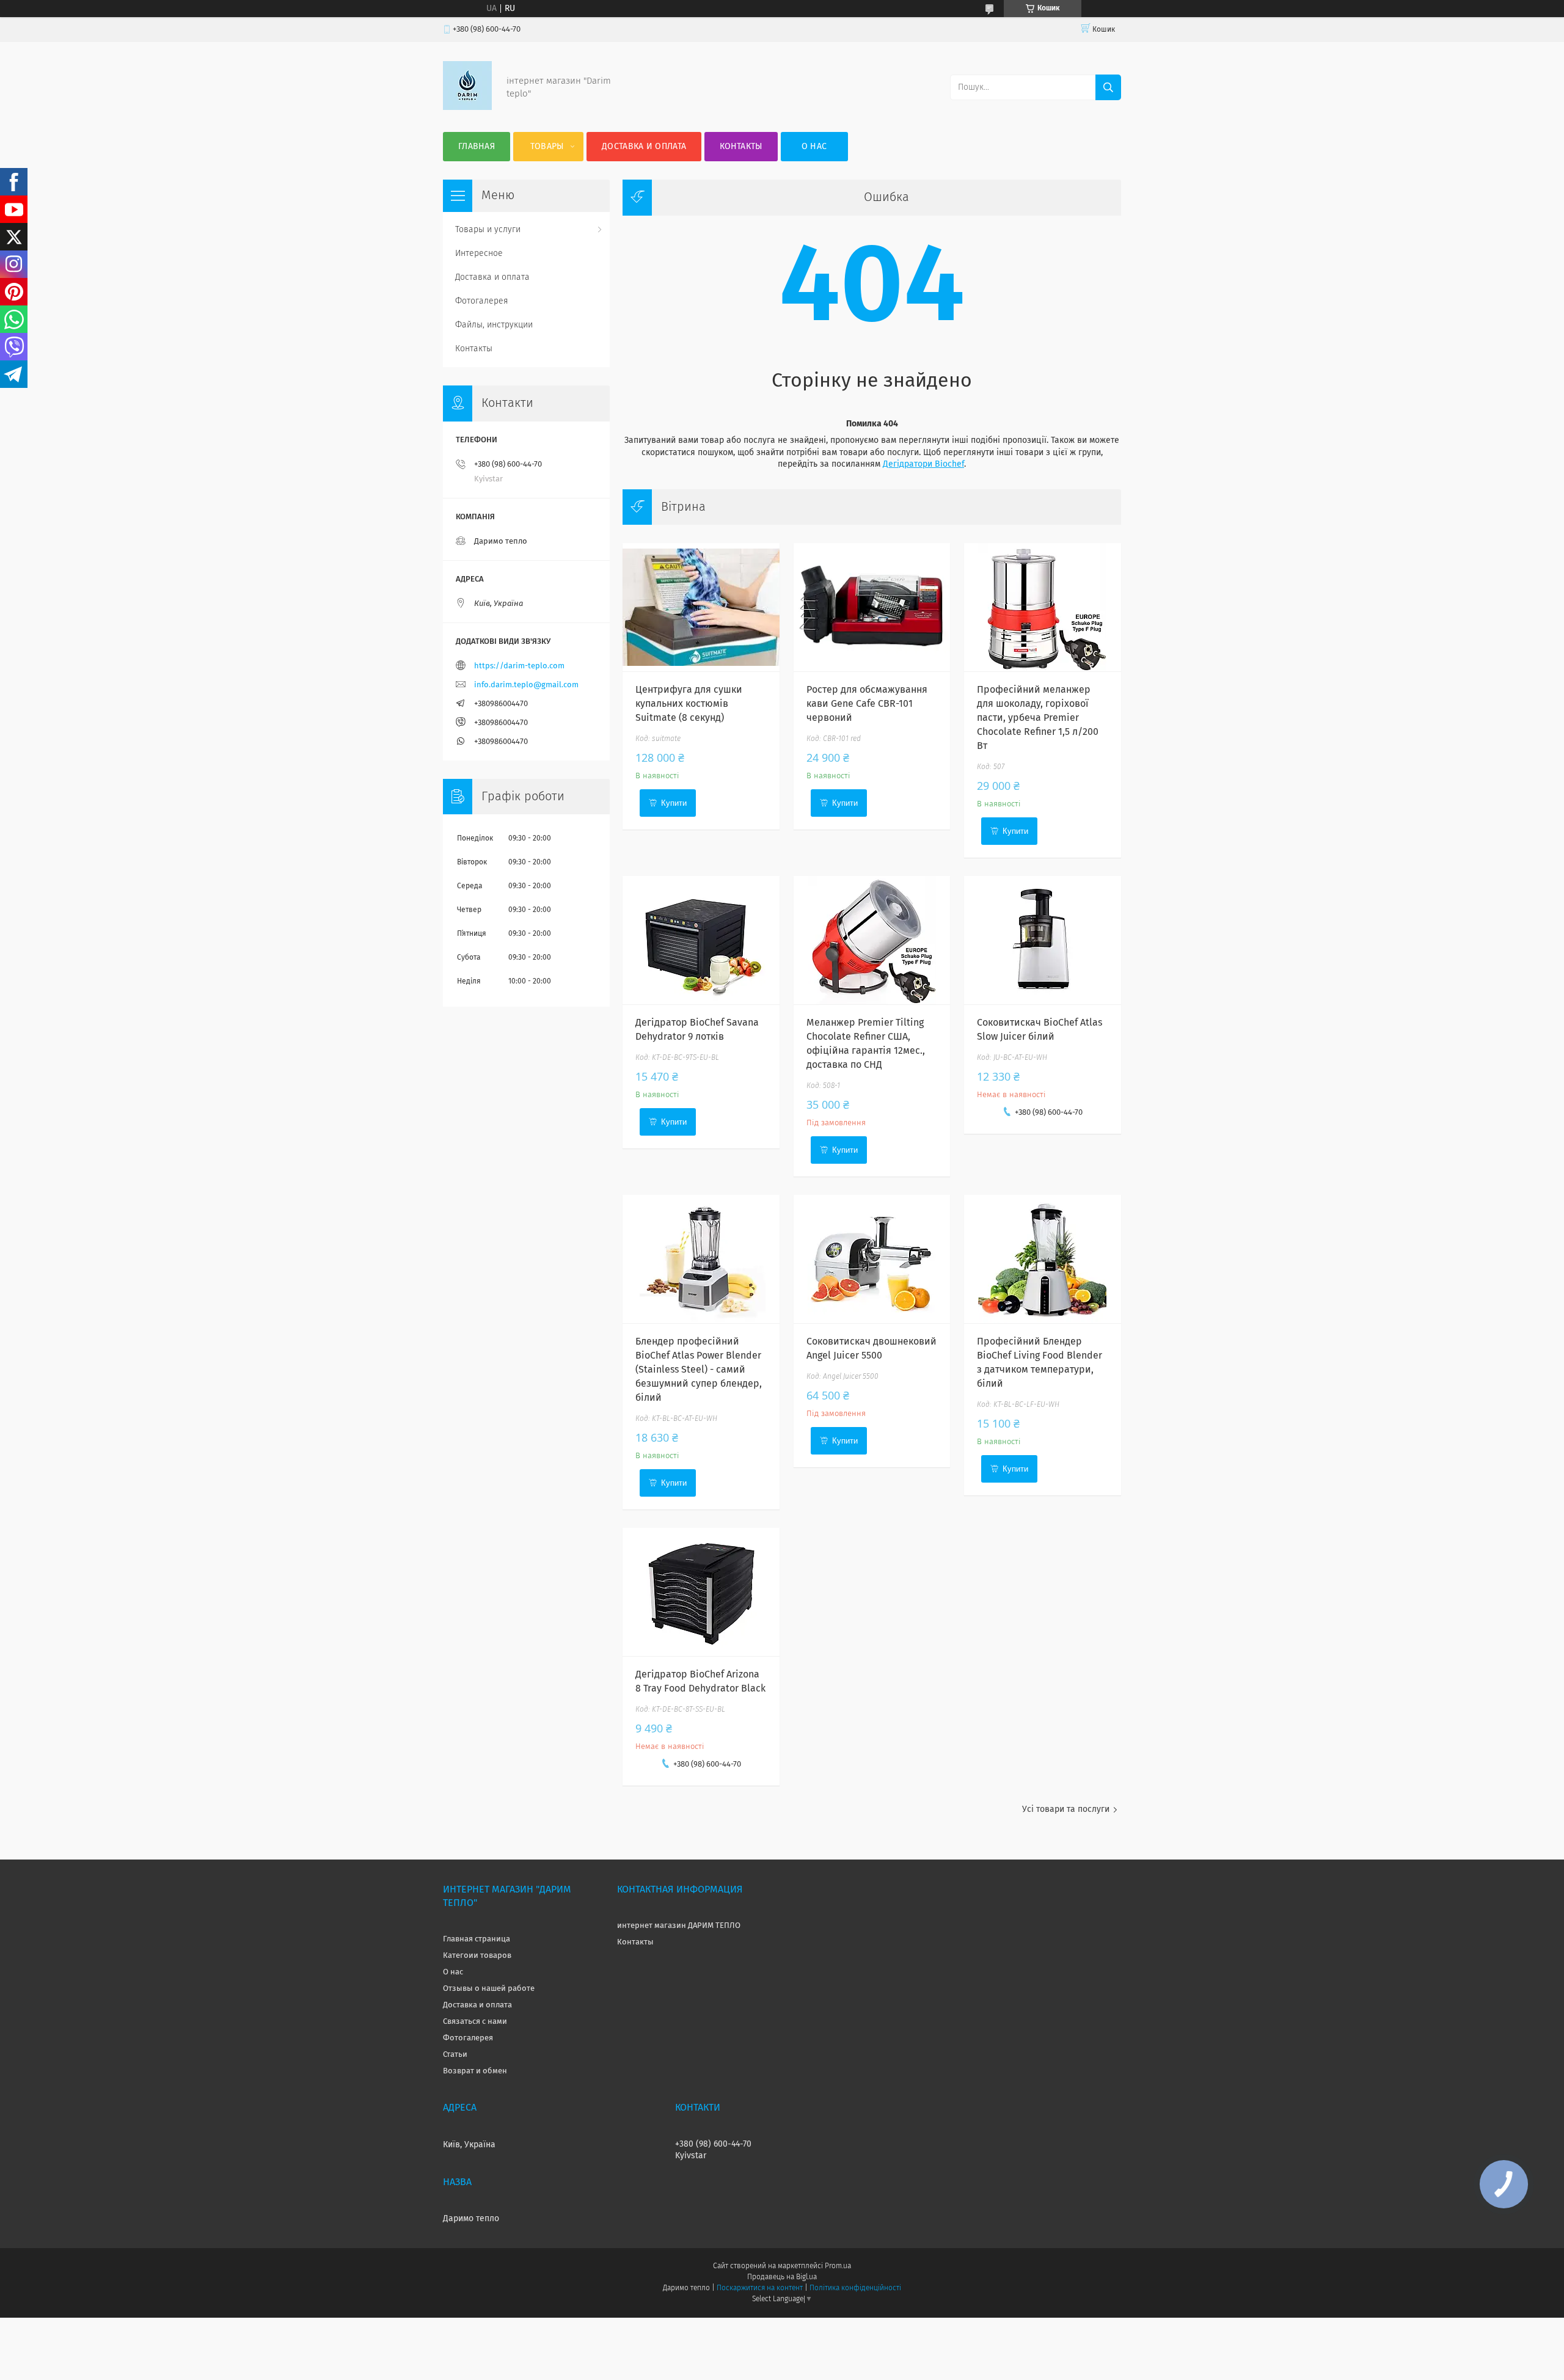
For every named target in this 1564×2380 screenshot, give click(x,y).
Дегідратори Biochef (923, 464)
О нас (814, 147)
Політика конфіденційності (855, 2288)
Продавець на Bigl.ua (782, 2277)
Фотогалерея (482, 301)
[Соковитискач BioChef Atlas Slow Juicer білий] (1043, 940)
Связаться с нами (475, 2022)
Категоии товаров (477, 1956)
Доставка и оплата (644, 147)
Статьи (455, 2055)
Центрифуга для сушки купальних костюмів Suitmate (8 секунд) (689, 704)
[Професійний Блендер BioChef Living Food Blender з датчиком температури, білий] (1043, 1259)
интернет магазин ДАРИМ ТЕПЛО (679, 1926)
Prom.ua (838, 2266)
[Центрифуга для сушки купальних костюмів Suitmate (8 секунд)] (701, 607)
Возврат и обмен (475, 2071)
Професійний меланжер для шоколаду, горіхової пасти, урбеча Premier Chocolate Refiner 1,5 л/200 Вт (1038, 718)
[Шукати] (1108, 87)
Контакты (741, 147)
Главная (477, 147)
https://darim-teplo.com (519, 666)
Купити (674, 803)
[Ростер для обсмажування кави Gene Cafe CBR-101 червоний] (872, 607)
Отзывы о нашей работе (489, 1989)
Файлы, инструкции (494, 325)
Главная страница (477, 1939)
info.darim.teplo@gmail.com (526, 685)
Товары (547, 147)
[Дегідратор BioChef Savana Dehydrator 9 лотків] (701, 940)
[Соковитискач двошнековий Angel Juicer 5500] (872, 1259)
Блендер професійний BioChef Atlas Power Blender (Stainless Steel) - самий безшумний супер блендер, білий (699, 1370)
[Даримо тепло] (467, 108)
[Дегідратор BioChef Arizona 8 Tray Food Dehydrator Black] (701, 1592)
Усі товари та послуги (1066, 1809)
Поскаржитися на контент (760, 2288)
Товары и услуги (488, 230)
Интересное (479, 254)
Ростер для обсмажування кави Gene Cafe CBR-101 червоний (867, 704)
